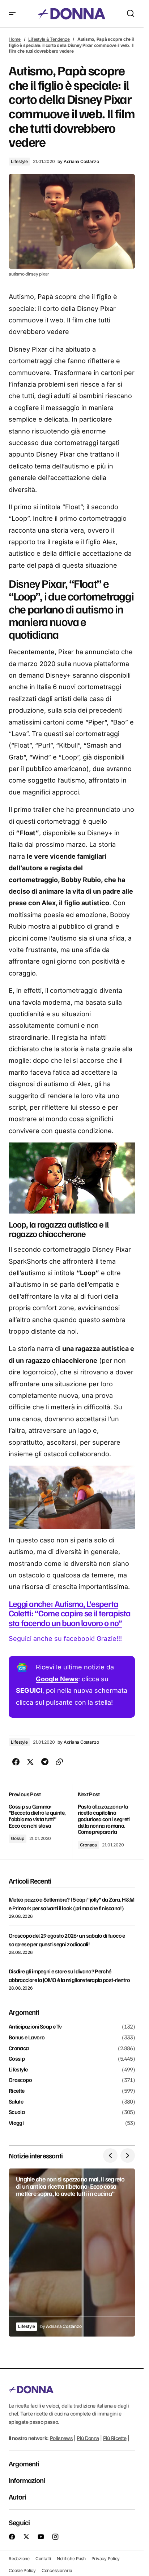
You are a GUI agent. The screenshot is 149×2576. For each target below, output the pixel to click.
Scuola (17, 2112)
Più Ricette (115, 2438)
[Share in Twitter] (30, 1762)
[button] (12, 14)
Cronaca (88, 1845)
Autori (17, 2497)
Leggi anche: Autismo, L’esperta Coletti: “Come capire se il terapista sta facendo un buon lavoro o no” (70, 1613)
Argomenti (24, 2463)
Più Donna (88, 2438)
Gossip (18, 1838)
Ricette (17, 2091)
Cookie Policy (22, 2570)
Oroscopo (20, 2080)
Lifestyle (19, 161)
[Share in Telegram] (45, 1762)
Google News (57, 1679)
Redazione (19, 2558)
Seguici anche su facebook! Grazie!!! (66, 1639)
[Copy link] (59, 1762)
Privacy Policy (106, 2558)
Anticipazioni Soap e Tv (35, 2027)
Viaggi (16, 2123)
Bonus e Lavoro (27, 2038)
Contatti (43, 2558)
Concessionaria (57, 2570)
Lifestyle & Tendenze (49, 39)
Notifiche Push (71, 2558)
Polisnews (61, 2438)
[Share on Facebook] (16, 1762)
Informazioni (27, 2480)
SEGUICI (29, 1690)
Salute (16, 2102)
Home (15, 39)
